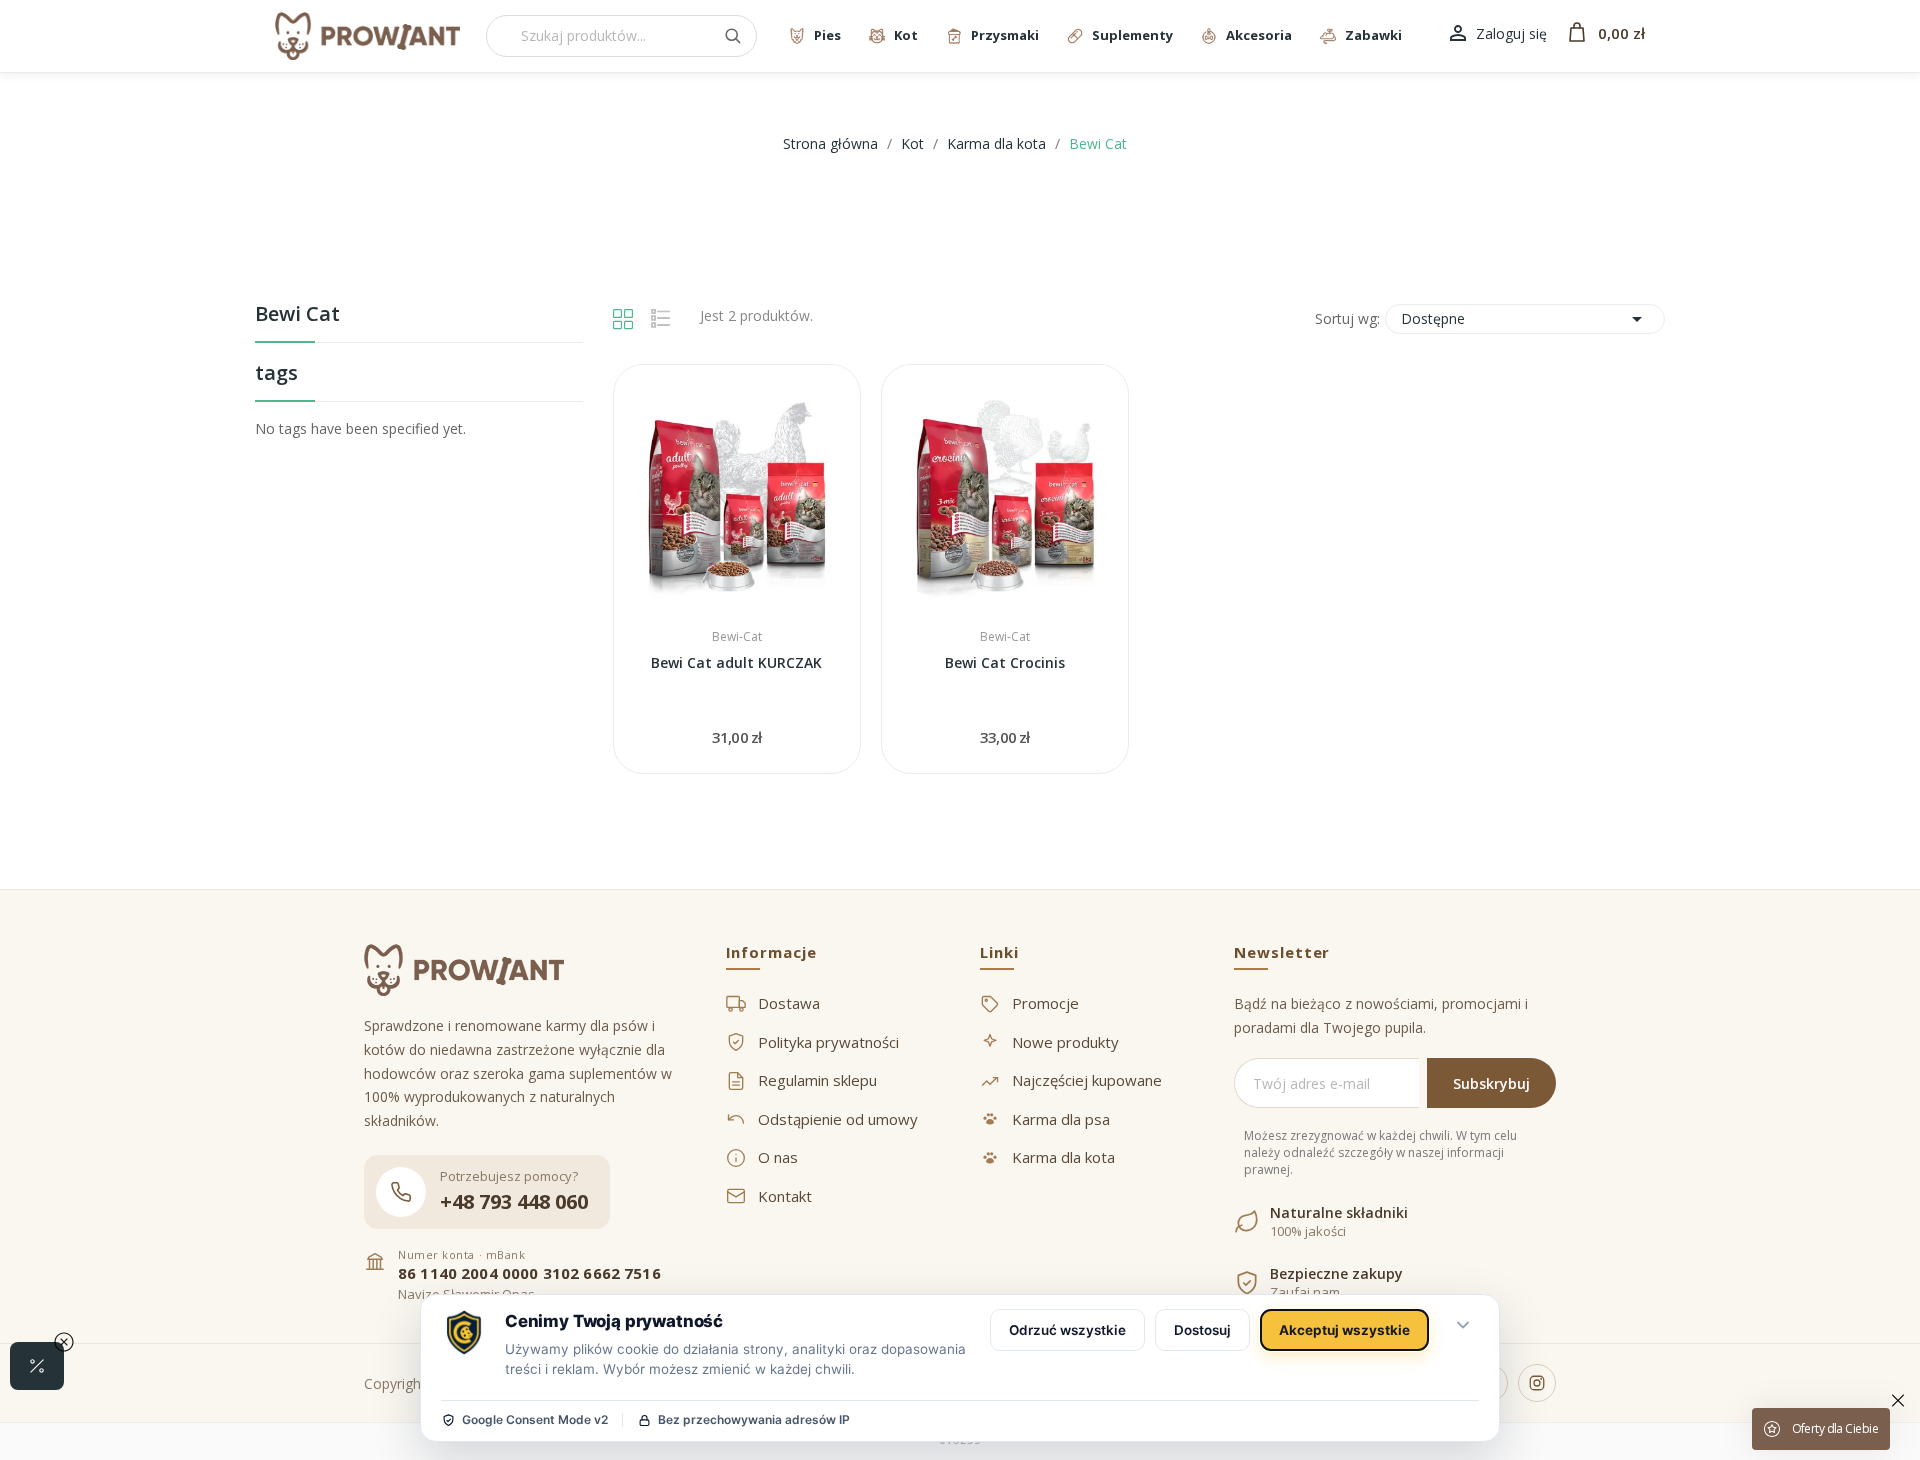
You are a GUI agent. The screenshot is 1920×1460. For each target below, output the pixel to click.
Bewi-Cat (737, 637)
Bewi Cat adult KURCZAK (736, 662)
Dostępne (1525, 319)
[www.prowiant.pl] (367, 36)
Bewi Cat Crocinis (1005, 662)
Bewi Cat (297, 315)
